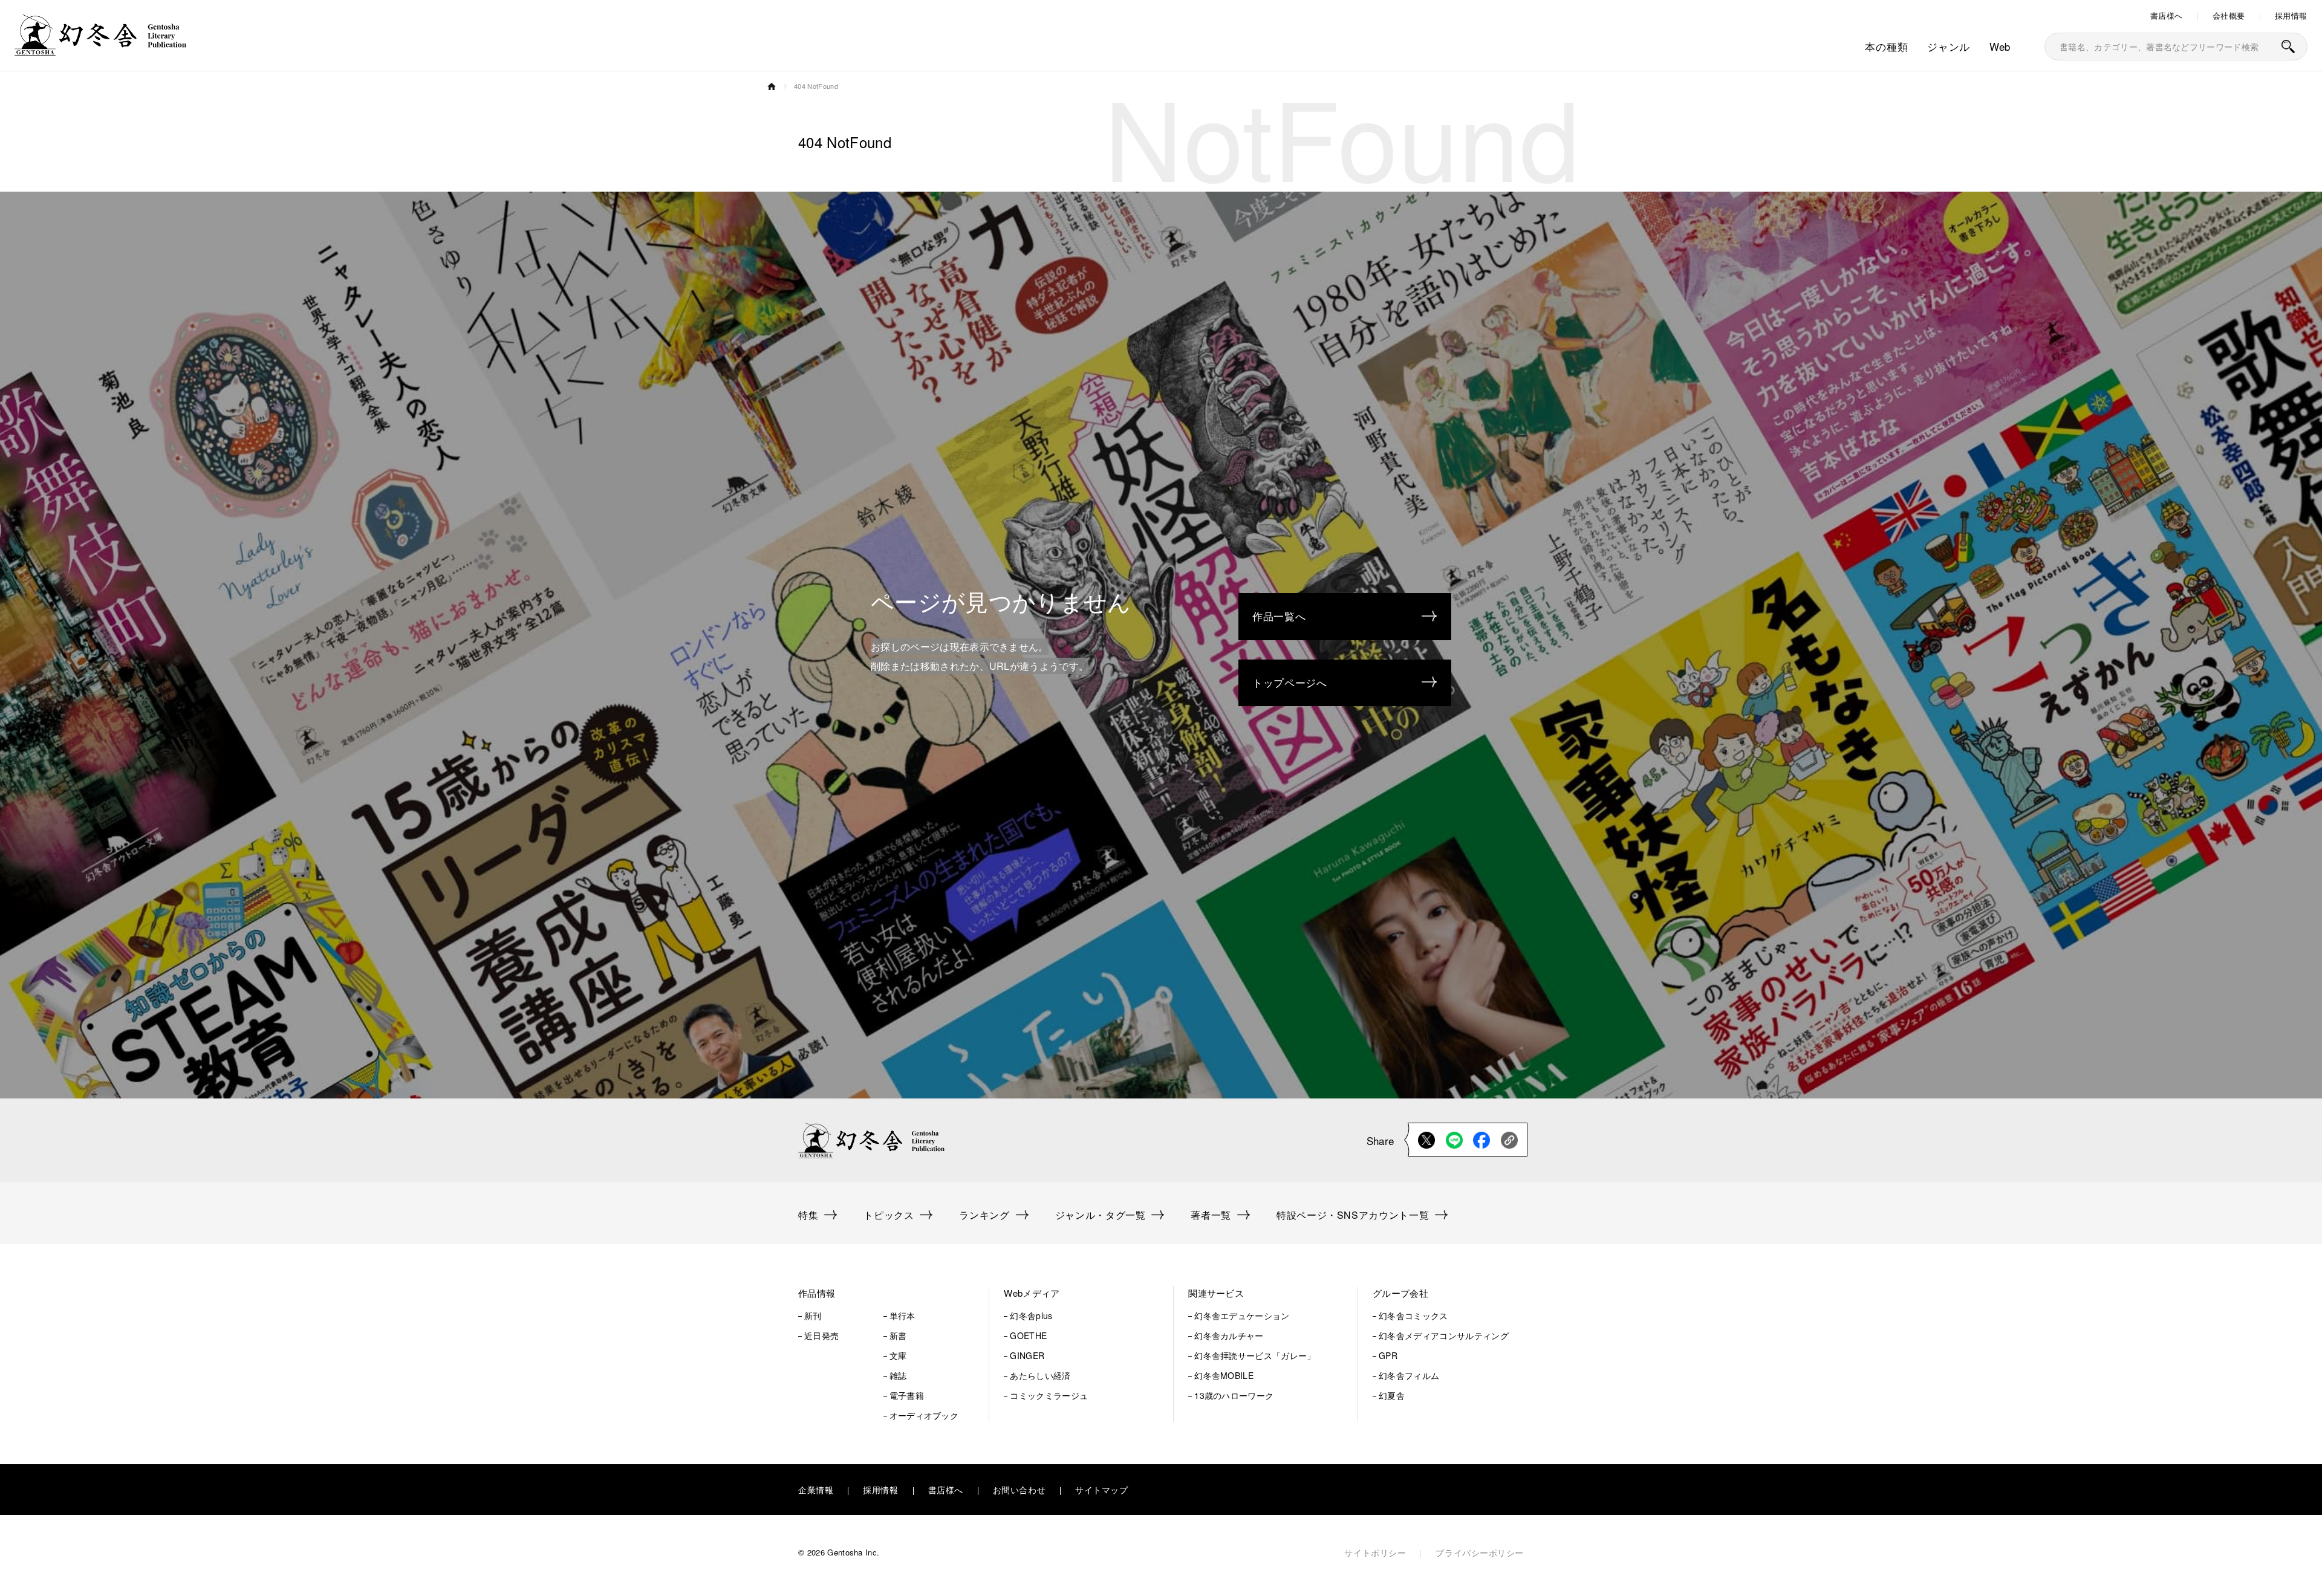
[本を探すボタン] (2288, 47)
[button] (878, 1293)
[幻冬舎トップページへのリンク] (100, 48)
